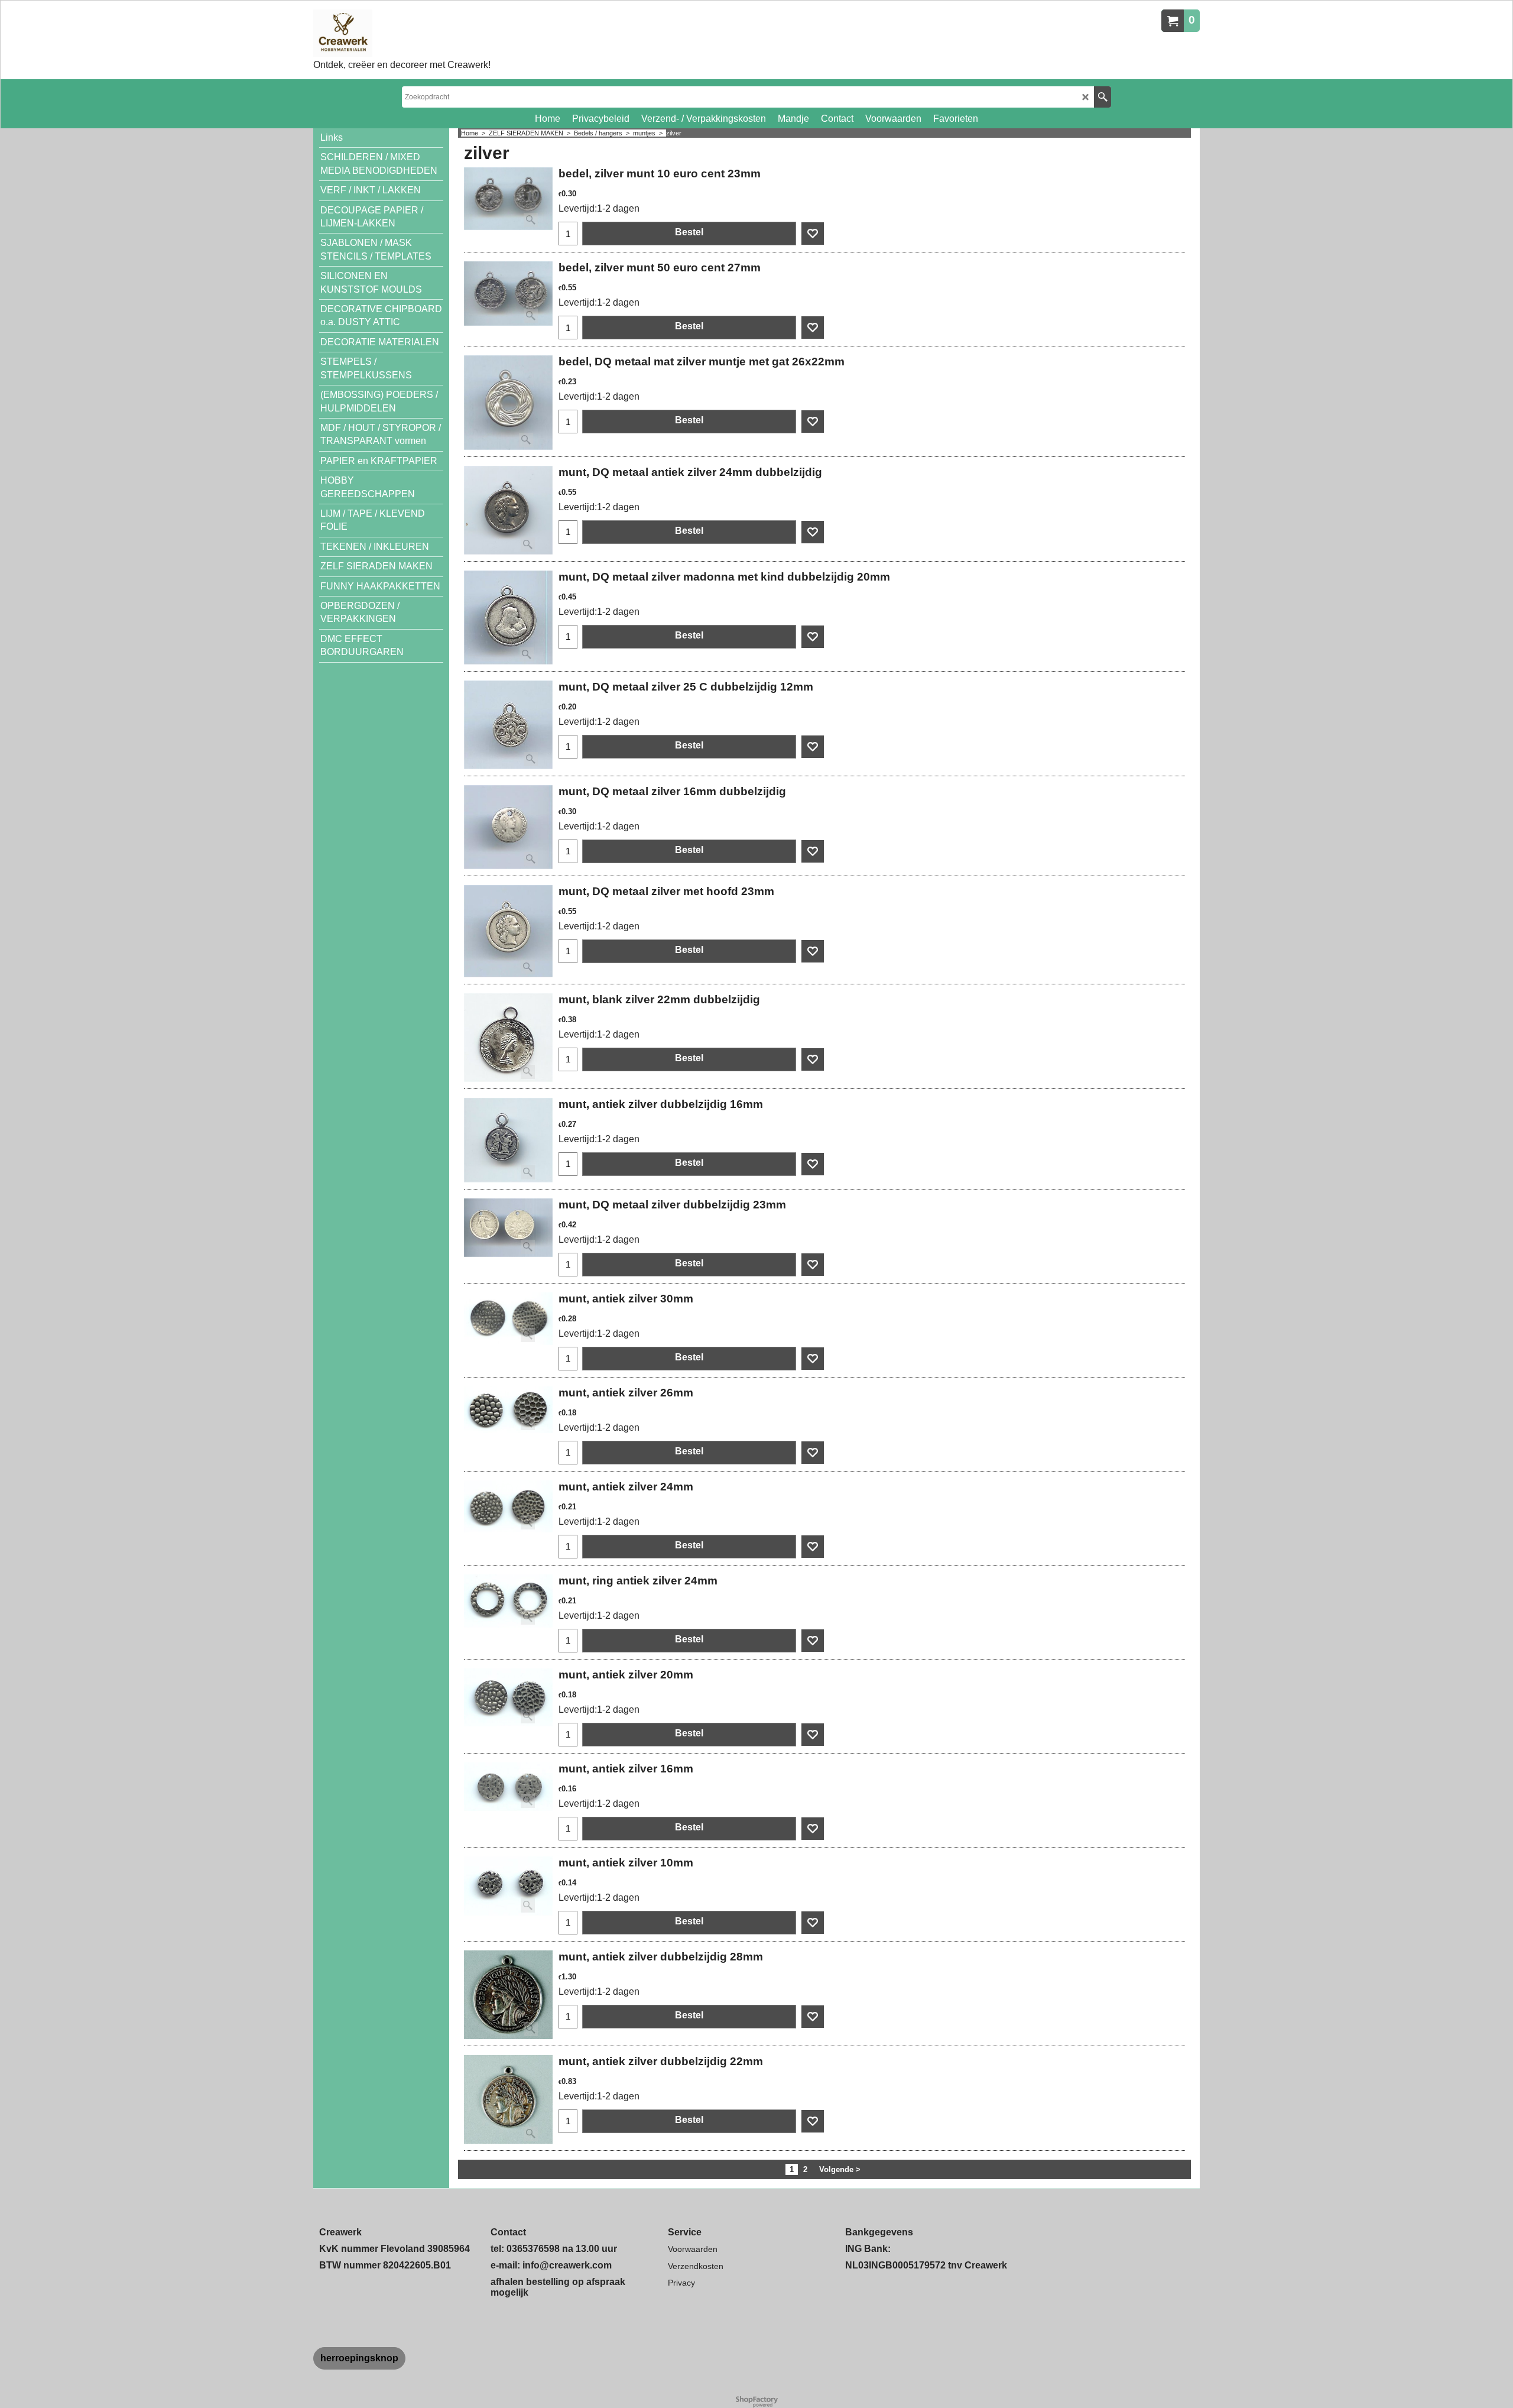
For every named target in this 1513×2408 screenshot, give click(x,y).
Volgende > (840, 2169)
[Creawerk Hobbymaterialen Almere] (402, 33)
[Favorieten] (813, 234)
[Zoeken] (1103, 97)
